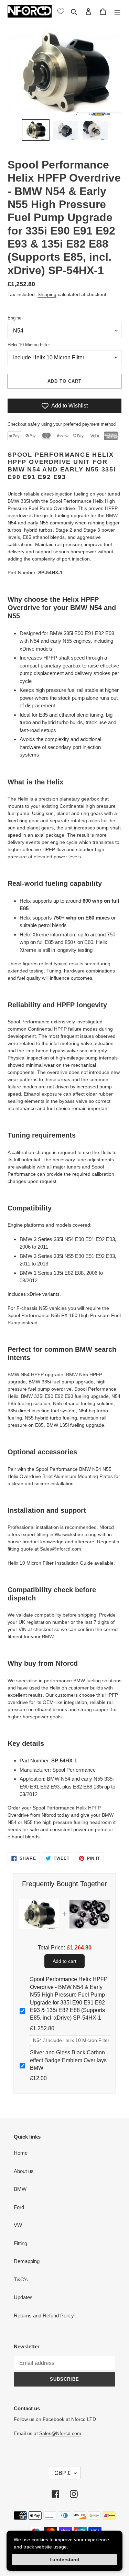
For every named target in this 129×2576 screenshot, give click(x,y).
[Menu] (117, 12)
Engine (14, 318)
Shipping (47, 294)
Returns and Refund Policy (44, 2316)
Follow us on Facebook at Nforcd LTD (55, 2419)
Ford (19, 2207)
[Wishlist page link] (61, 11)
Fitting (20, 2243)
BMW (20, 2189)
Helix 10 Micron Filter (29, 345)
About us (24, 2171)
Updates (23, 2297)
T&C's (21, 2279)
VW (18, 2225)
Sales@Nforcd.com (60, 2433)
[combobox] (74, 2041)
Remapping (27, 2261)
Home (21, 2153)
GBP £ (62, 2473)
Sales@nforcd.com (61, 1549)
